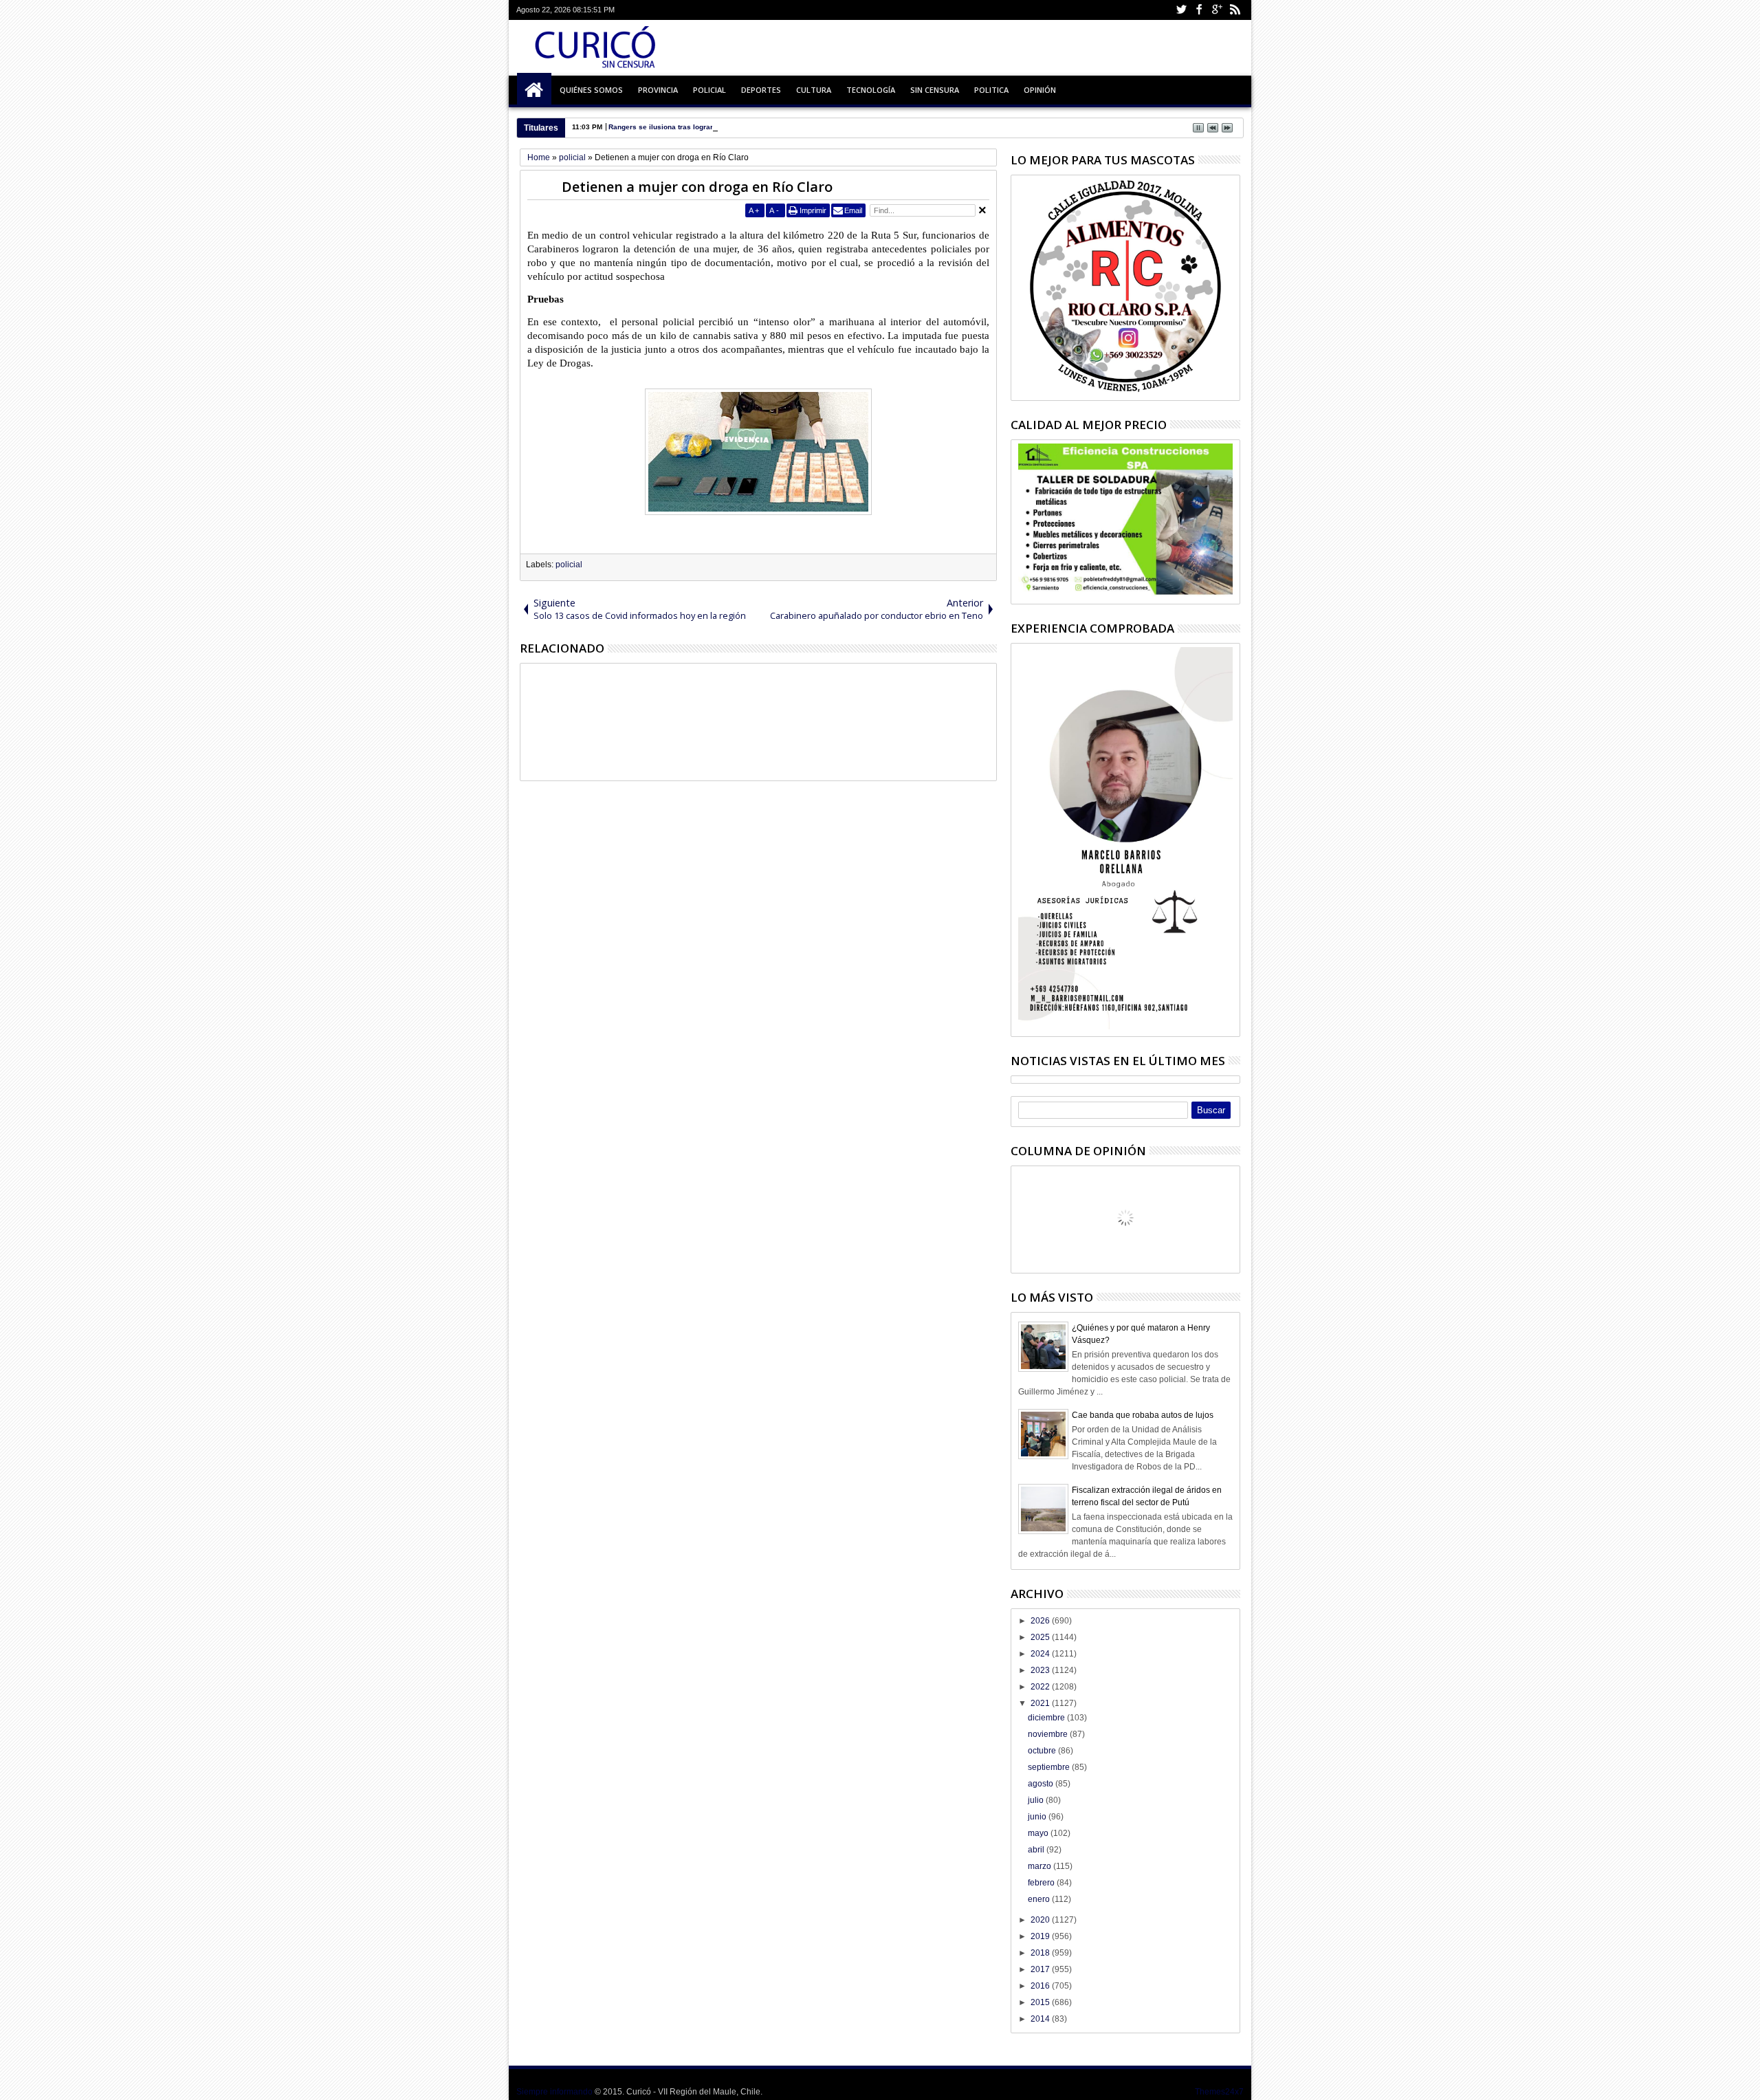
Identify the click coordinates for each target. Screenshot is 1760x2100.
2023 (1041, 1670)
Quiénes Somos (591, 90)
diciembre (1047, 1718)
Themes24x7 (1219, 2092)
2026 (1041, 1621)
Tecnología (871, 90)
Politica (991, 90)
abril (1037, 1850)
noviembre (1049, 1734)
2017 (1041, 1969)
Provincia (658, 90)
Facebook (1199, 10)
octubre (1043, 1751)
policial (569, 565)
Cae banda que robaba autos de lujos (1143, 1415)
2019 (1041, 1936)
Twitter (1181, 10)
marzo (1041, 1866)
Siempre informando (554, 2092)
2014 (1041, 2019)
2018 (1041, 1953)
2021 (1041, 1703)
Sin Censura (935, 90)
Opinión (1040, 90)
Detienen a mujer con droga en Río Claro (697, 187)
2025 (1041, 1637)
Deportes (761, 90)
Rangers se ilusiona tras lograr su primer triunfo (690, 127)
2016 (1041, 1986)
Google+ (1217, 10)
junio (1038, 1817)
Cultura (814, 90)
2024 (1041, 1654)
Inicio (534, 90)
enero (1040, 1899)
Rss (1235, 10)
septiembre (1050, 1767)
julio (1037, 1800)
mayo (1039, 1833)
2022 (1041, 1687)
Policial (709, 90)
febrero (1042, 1883)
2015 (1041, 2002)
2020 (1041, 1920)
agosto (1042, 1784)
